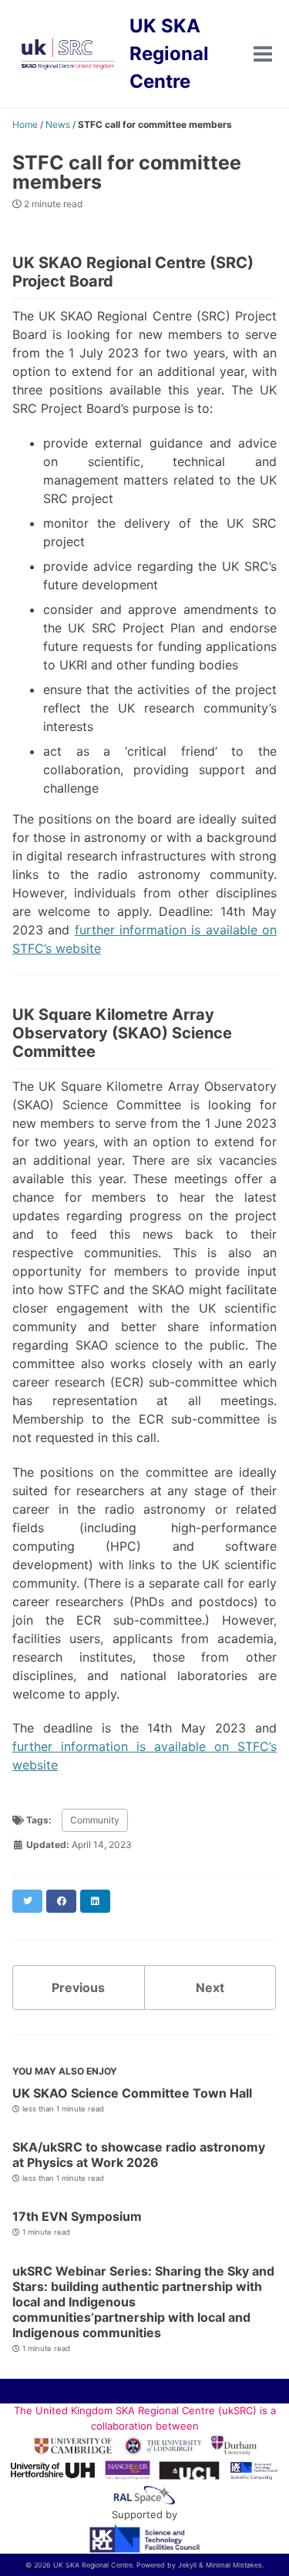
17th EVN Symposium (77, 2216)
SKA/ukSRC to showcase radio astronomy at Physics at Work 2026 (139, 2155)
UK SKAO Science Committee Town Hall (132, 2093)
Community (95, 1820)
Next (210, 1987)
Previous (78, 1987)
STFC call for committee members (127, 172)
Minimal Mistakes (234, 2565)
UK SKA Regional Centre (169, 54)
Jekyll (187, 2565)
